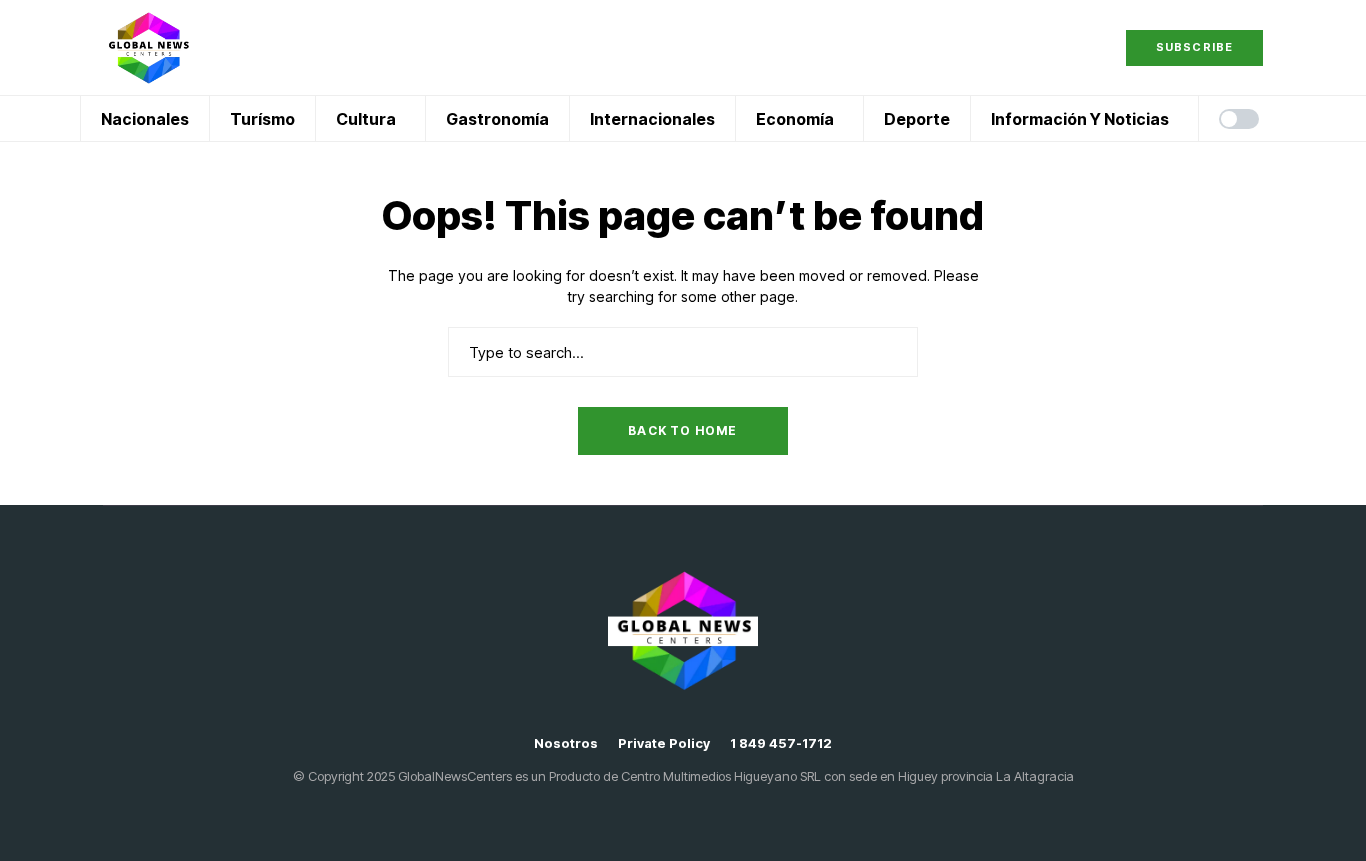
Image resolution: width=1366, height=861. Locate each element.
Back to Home (682, 430)
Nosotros (566, 743)
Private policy (664, 743)
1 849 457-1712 (781, 743)
